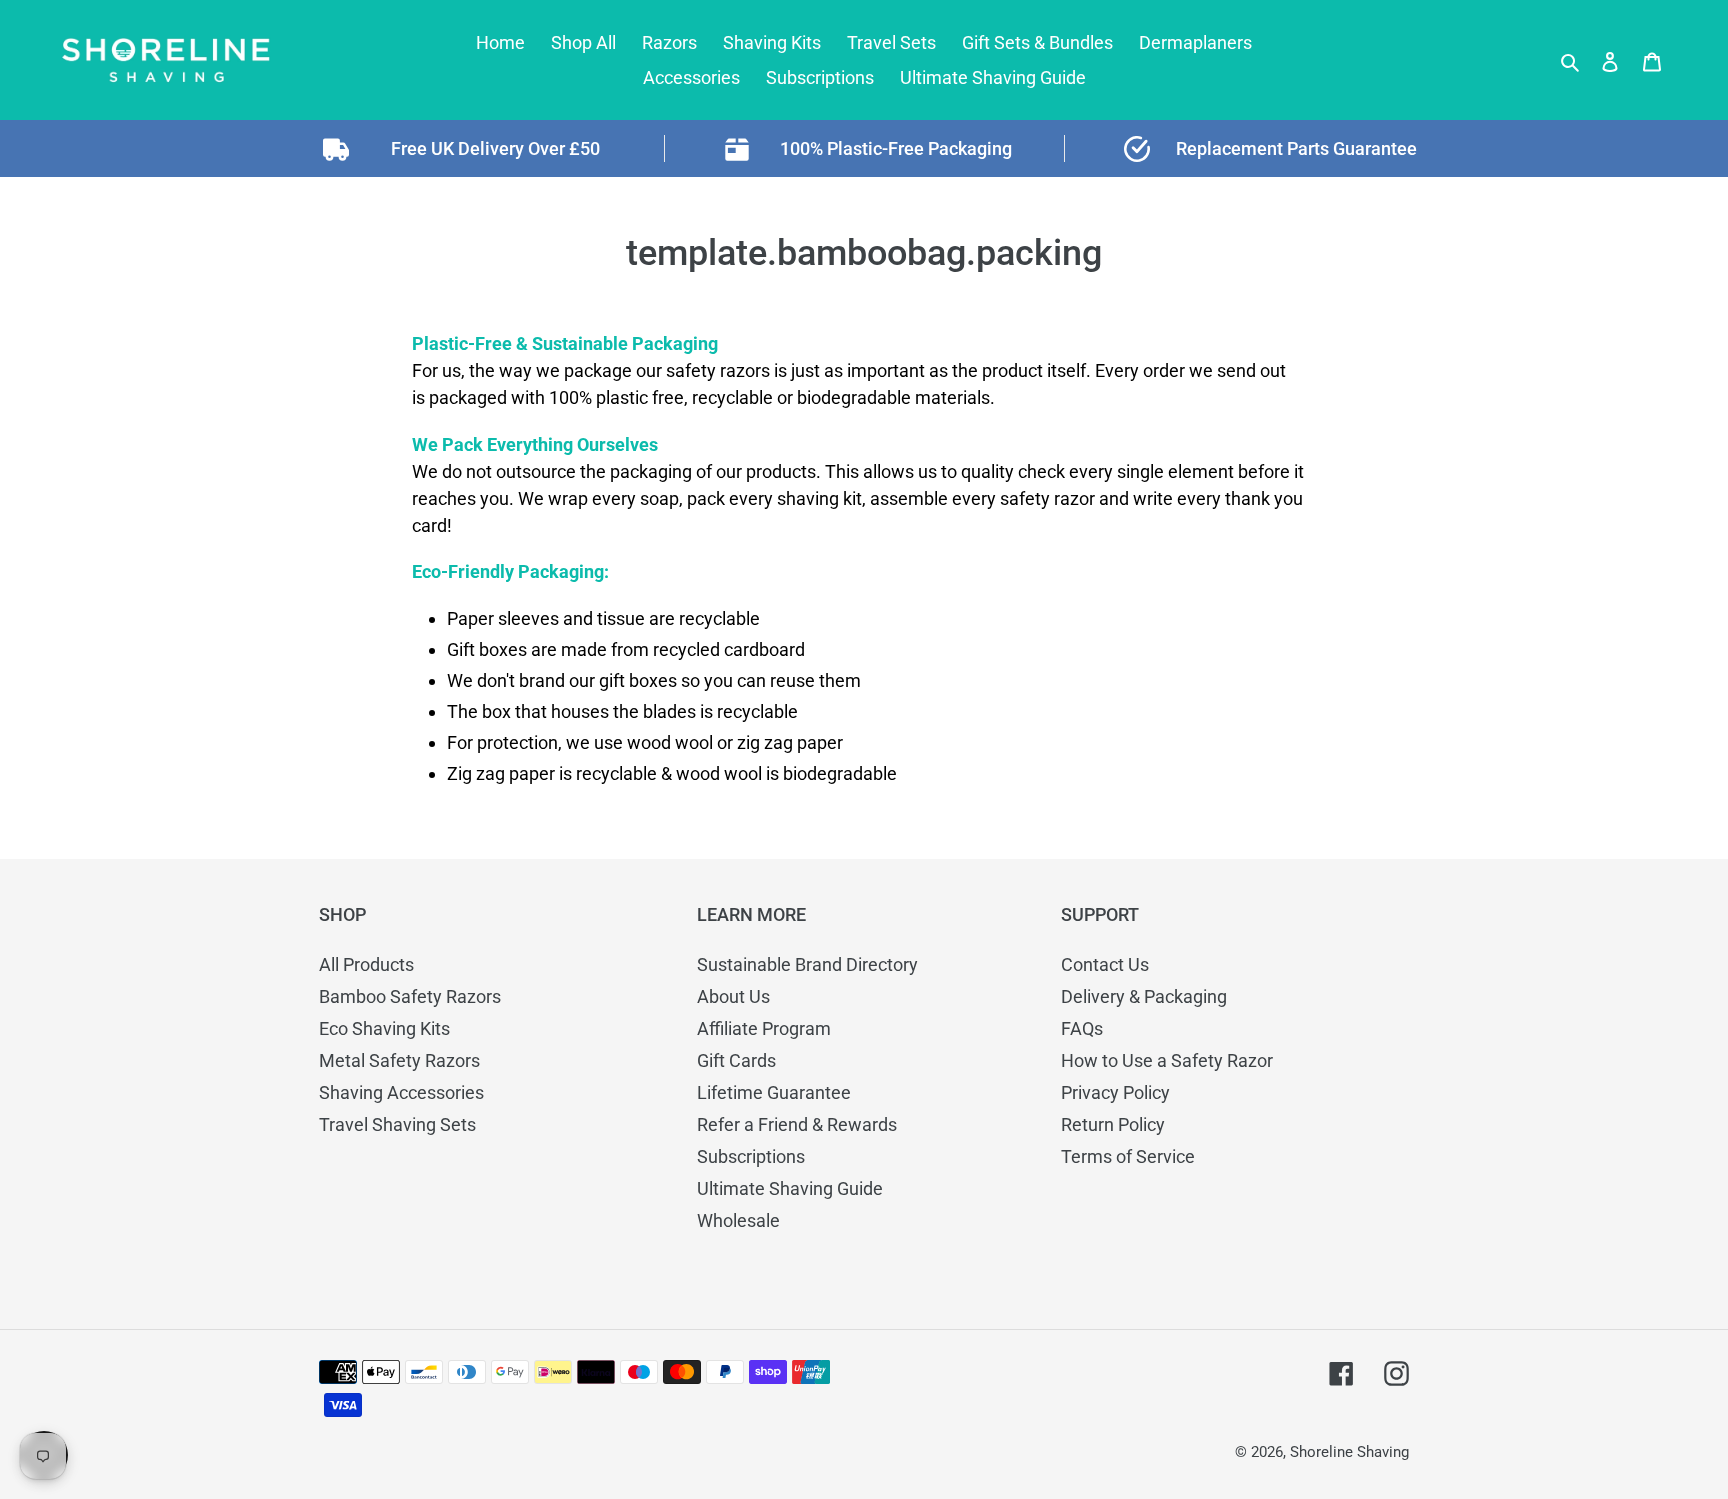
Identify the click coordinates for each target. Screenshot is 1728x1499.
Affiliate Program (764, 1028)
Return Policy (1113, 1124)
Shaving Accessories (401, 1092)
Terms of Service (1128, 1156)
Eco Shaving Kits (384, 1028)
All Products (366, 964)
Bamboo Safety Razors (410, 996)
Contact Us (1105, 964)
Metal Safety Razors (399, 1060)
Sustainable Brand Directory (807, 964)
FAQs (1082, 1028)
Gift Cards (736, 1060)
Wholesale (738, 1220)
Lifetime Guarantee (774, 1092)
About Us (733, 996)
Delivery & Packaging (1144, 996)
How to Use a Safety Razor (1167, 1060)
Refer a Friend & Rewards (797, 1124)
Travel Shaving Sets (397, 1124)
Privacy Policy (1115, 1092)
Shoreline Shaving (1349, 1452)
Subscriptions (751, 1156)
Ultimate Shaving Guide (790, 1188)
